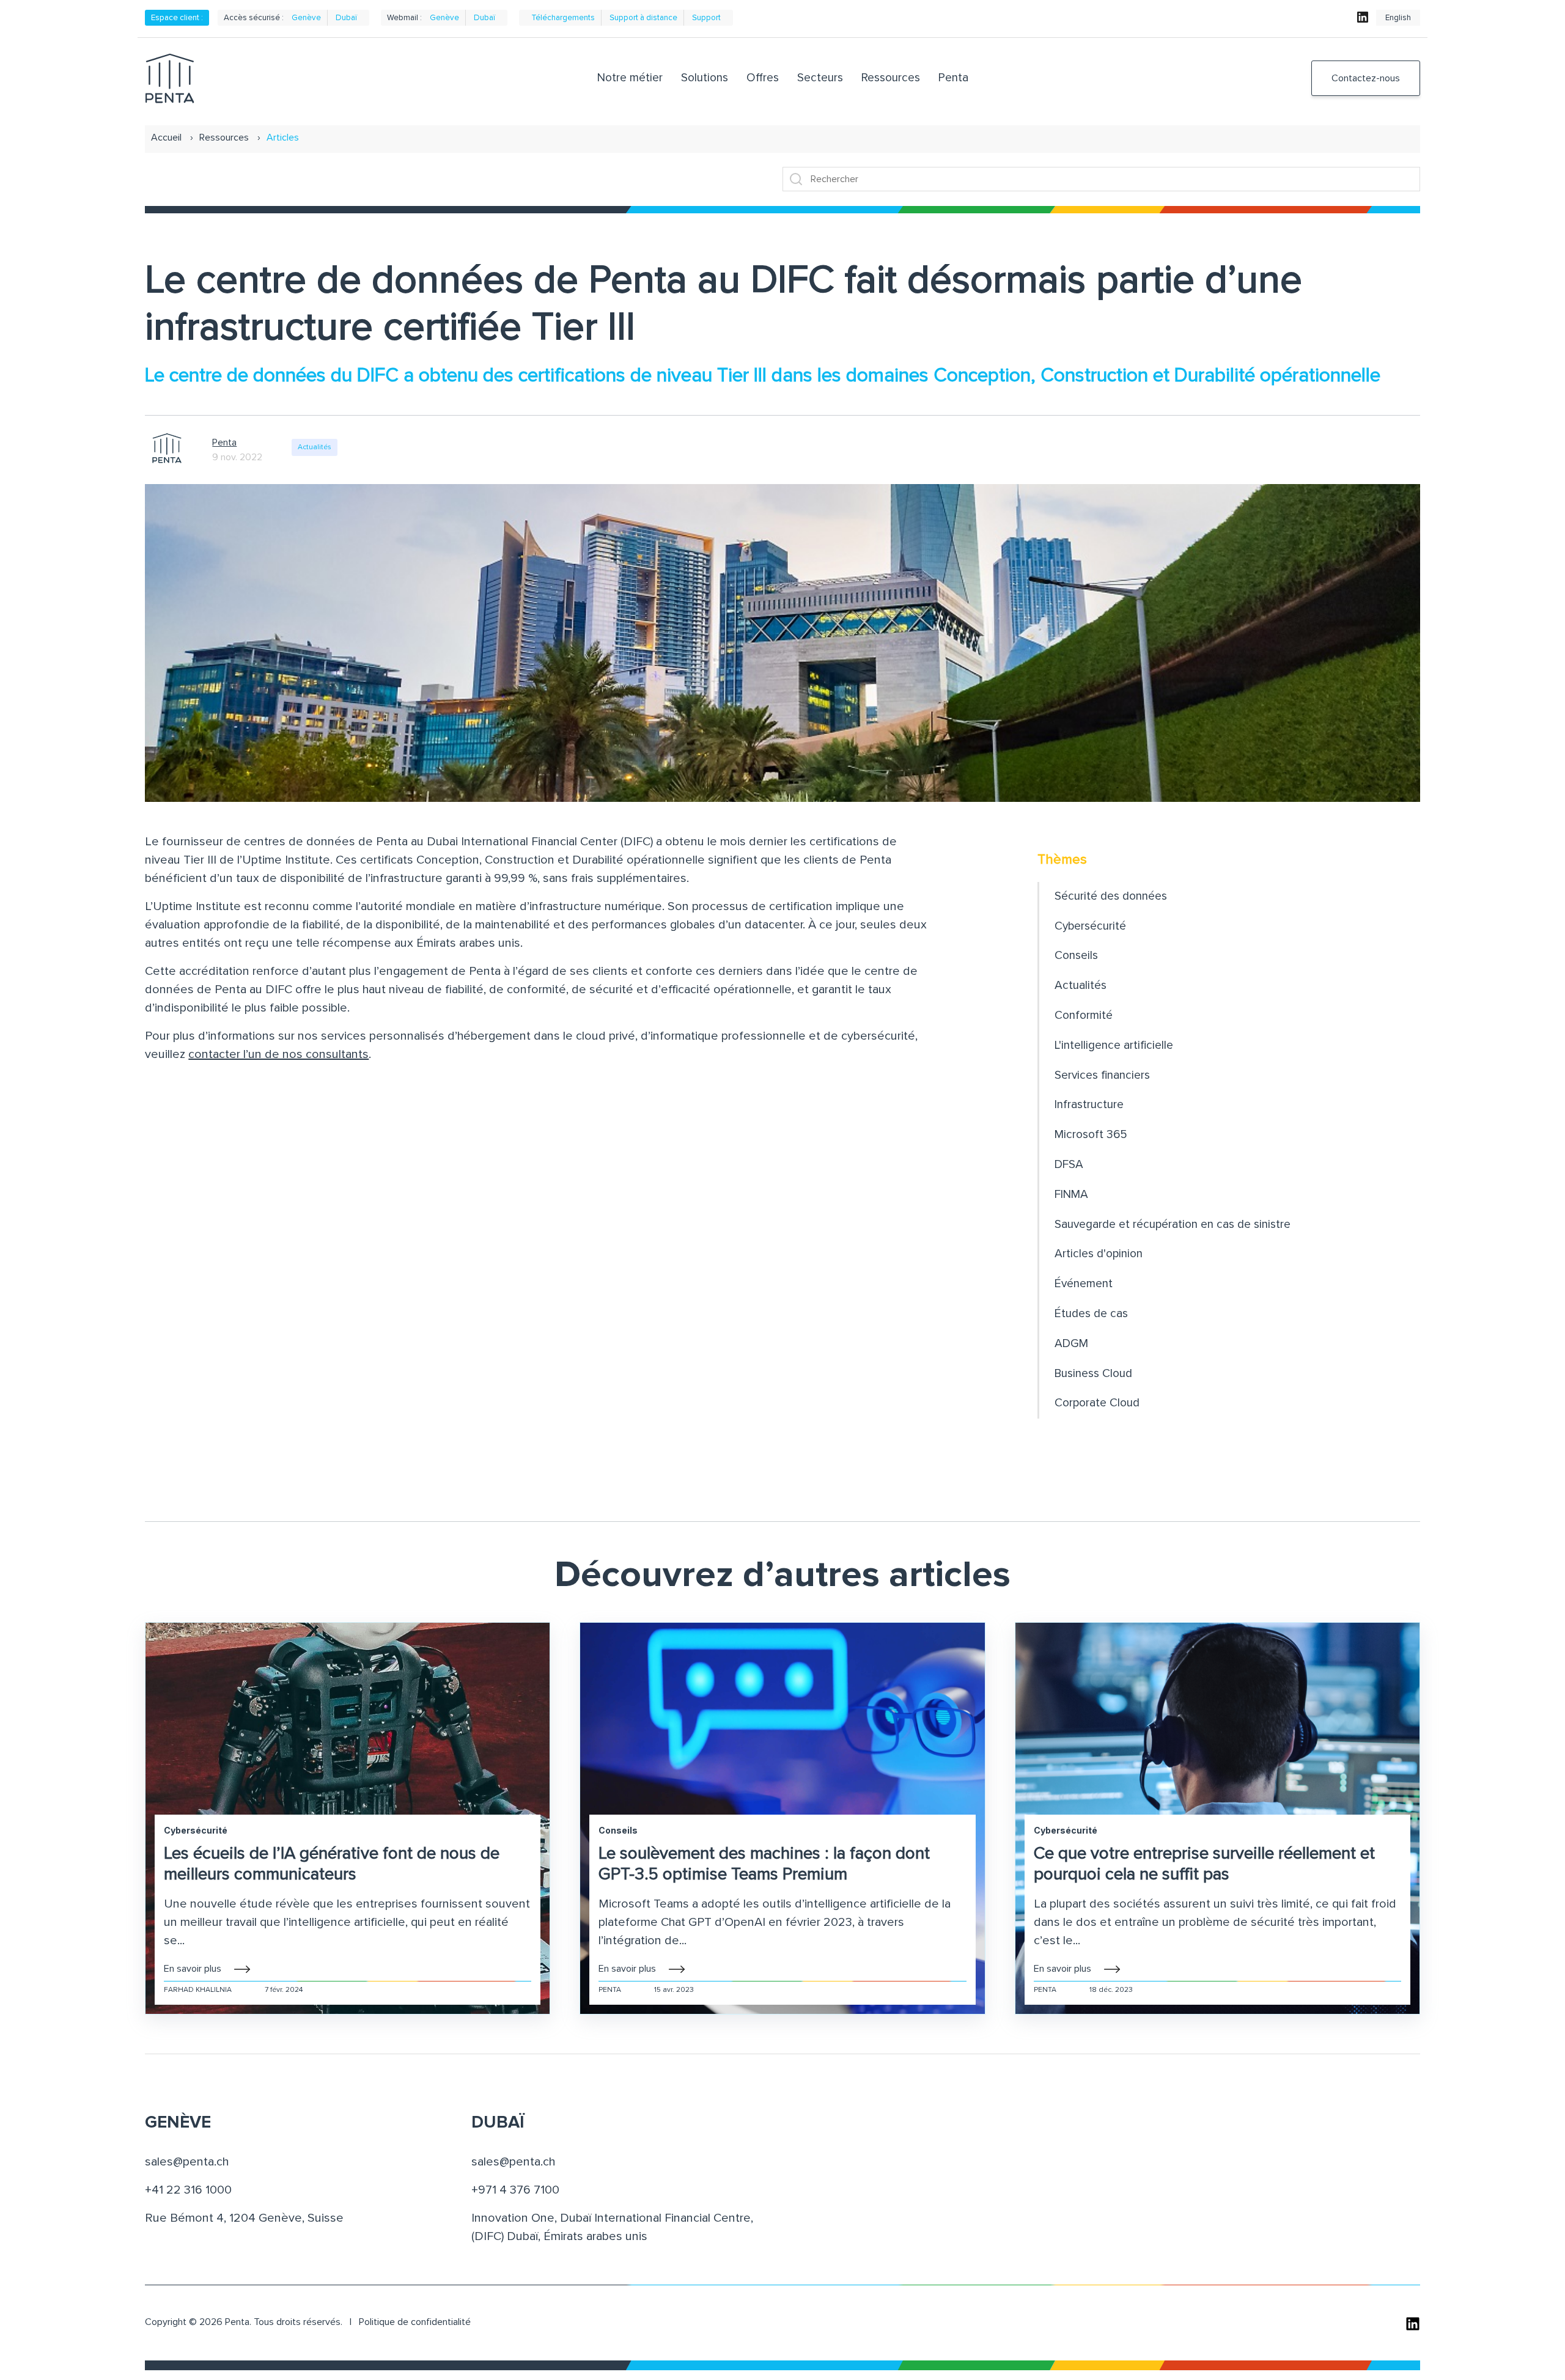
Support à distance (643, 18)
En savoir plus (193, 1969)
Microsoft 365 (1091, 1135)
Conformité (1084, 1016)
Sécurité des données (1111, 896)
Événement (1084, 1284)
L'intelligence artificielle (1114, 1045)
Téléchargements (563, 18)
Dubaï (346, 18)
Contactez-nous (1366, 78)
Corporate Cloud (1097, 1403)
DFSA (1069, 1165)
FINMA (1071, 1195)
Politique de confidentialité (415, 2322)
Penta (224, 443)
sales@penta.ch (187, 2162)
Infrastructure (1089, 1105)
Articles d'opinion (1099, 1254)
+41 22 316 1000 (188, 2190)
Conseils (1076, 956)
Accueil (166, 138)
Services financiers (1102, 1075)
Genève (306, 18)
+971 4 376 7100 (515, 2190)
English (1398, 18)
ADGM (1071, 1344)
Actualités (315, 447)
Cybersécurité (1090, 926)
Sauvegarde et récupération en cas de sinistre (1173, 1225)
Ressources (224, 138)
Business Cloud (1093, 1374)
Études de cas (1091, 1314)
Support (706, 18)
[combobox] (1101, 179)
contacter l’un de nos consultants (278, 1054)
